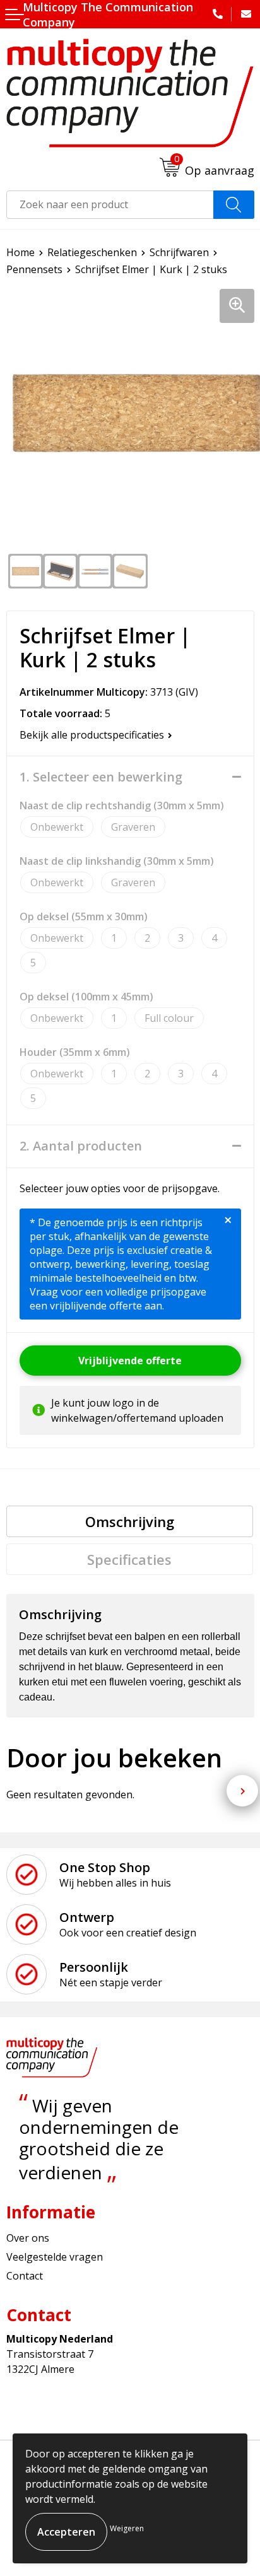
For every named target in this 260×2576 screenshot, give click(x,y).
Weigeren (127, 2528)
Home (21, 252)
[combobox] (110, 205)
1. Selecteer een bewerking (101, 777)
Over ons (28, 2238)
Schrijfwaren (179, 252)
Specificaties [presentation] (129, 1559)
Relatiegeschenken (92, 252)
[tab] (130, 1521)
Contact (25, 2276)
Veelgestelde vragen (55, 2257)
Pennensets (34, 269)
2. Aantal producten (81, 1146)
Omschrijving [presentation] (130, 1521)
